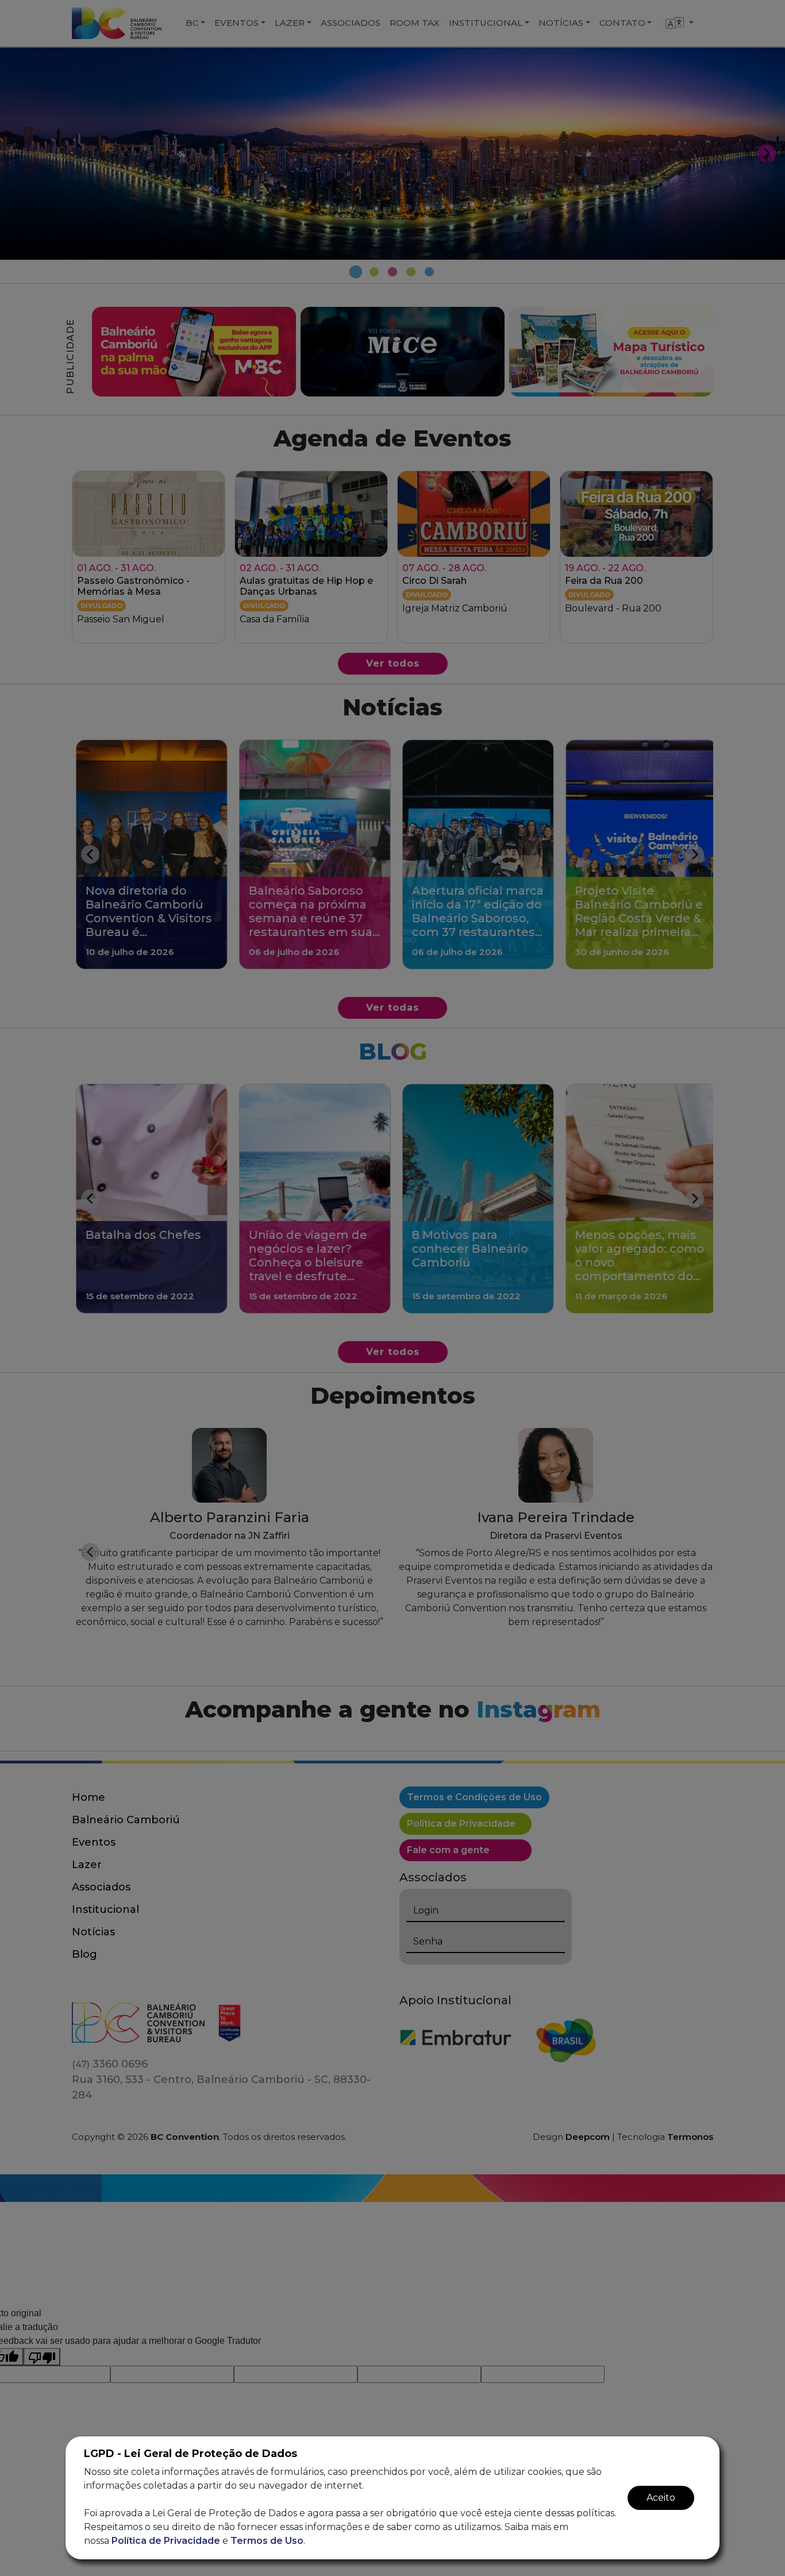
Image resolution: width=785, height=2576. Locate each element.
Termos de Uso (267, 2541)
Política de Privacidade (166, 2541)
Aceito (661, 2498)
